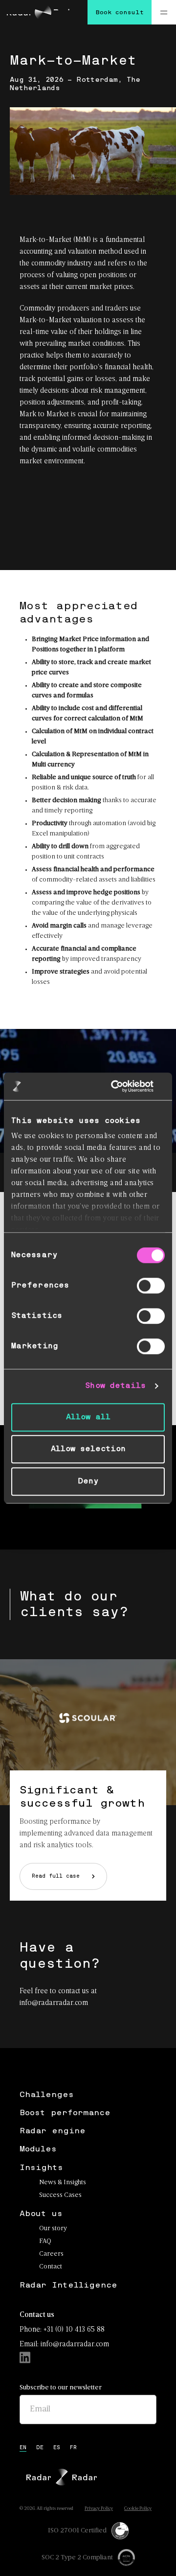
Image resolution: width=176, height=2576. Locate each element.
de (40, 2448)
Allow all (88, 1417)
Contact (51, 2267)
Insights (41, 2168)
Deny (88, 1481)
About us (41, 2214)
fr (73, 2448)
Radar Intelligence (68, 2285)
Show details (115, 1386)
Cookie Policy (138, 2509)
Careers (51, 2254)
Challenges (47, 2095)
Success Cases (60, 2195)
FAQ (45, 2241)
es (57, 2448)
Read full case (56, 1876)
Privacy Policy (99, 2509)
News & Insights (63, 2182)
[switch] (151, 1286)
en (23, 2448)
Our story (53, 2229)
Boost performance (65, 2113)
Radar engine (53, 2131)
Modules (38, 2149)
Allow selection (88, 1449)
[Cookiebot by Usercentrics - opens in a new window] (124, 1086)
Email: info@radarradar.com (64, 2344)
